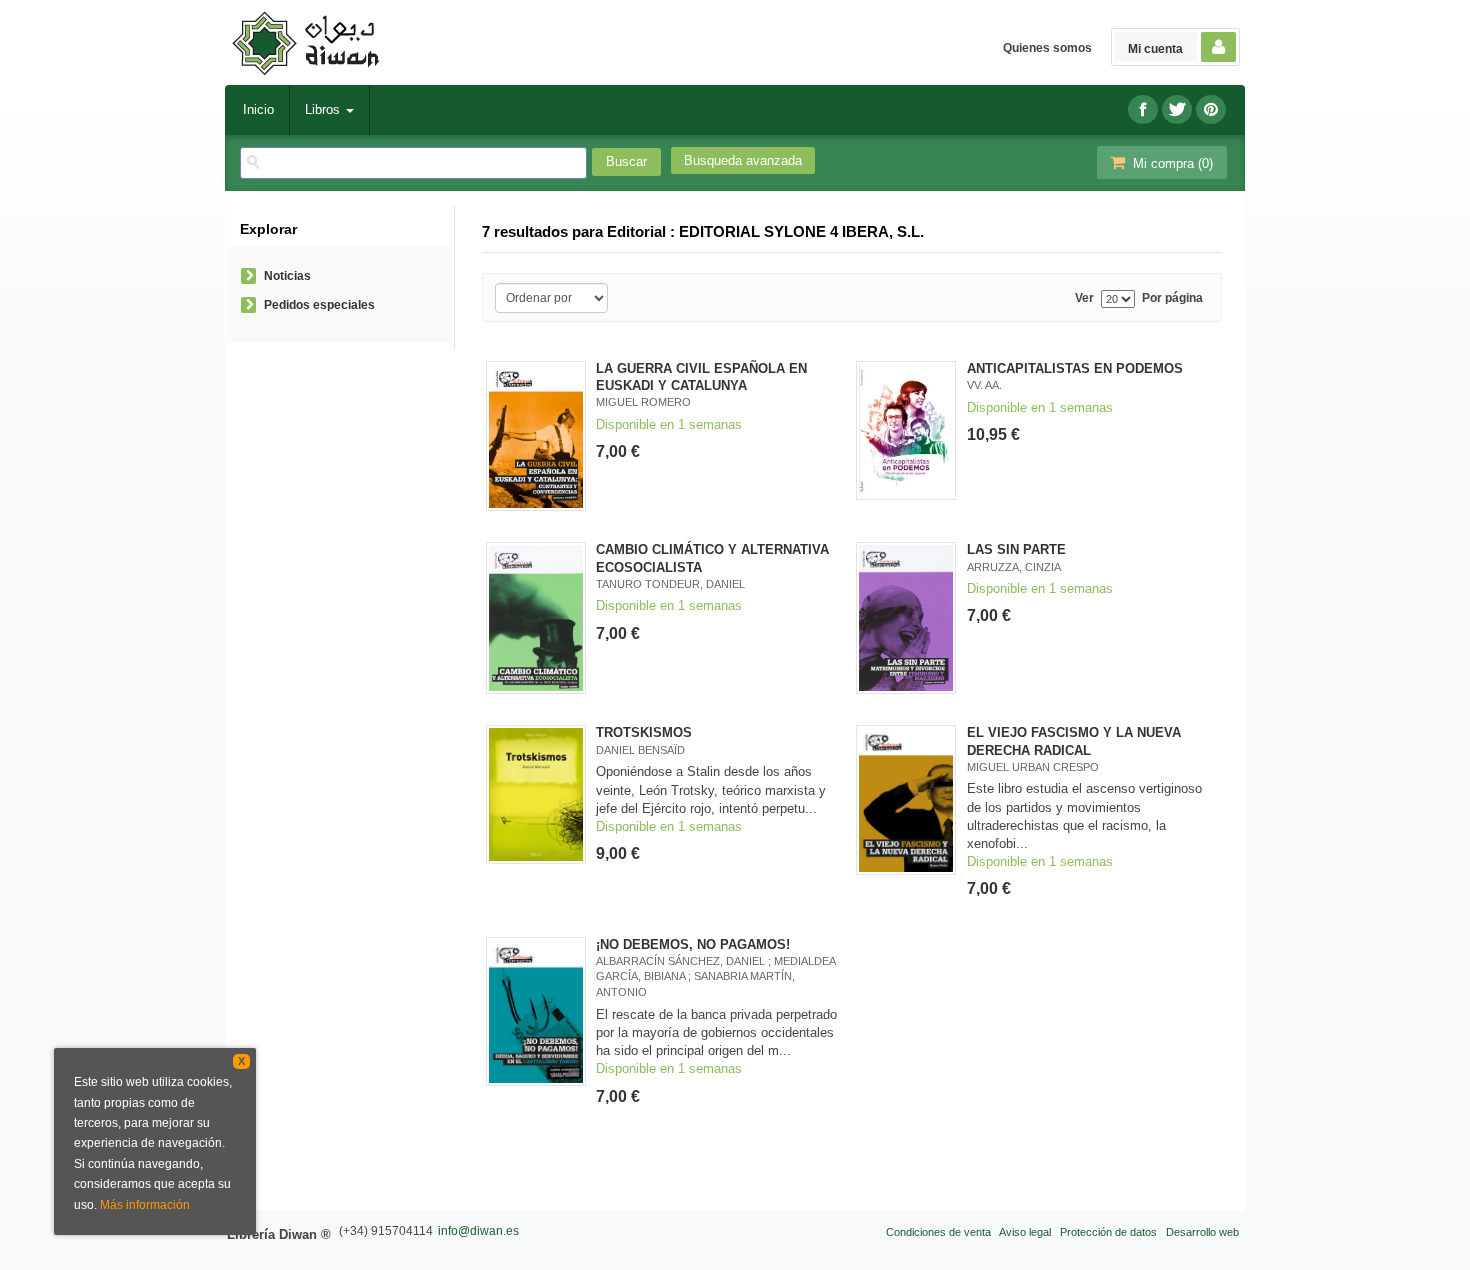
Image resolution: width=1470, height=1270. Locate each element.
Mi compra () (1171, 163)
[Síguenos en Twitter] (1177, 109)
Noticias (287, 276)
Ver (1084, 298)
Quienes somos (1047, 48)
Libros (324, 109)
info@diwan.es (478, 1231)
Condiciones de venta (938, 1232)
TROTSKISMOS (644, 732)
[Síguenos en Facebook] (1143, 109)
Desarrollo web (1202, 1232)
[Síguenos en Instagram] (1211, 109)
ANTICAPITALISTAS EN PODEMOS (1075, 368)
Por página (1172, 298)
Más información (145, 1205)
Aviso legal (1025, 1232)
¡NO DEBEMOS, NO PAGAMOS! (693, 944)
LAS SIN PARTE (1016, 549)
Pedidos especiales (319, 305)
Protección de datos (1108, 1232)
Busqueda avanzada (743, 160)
